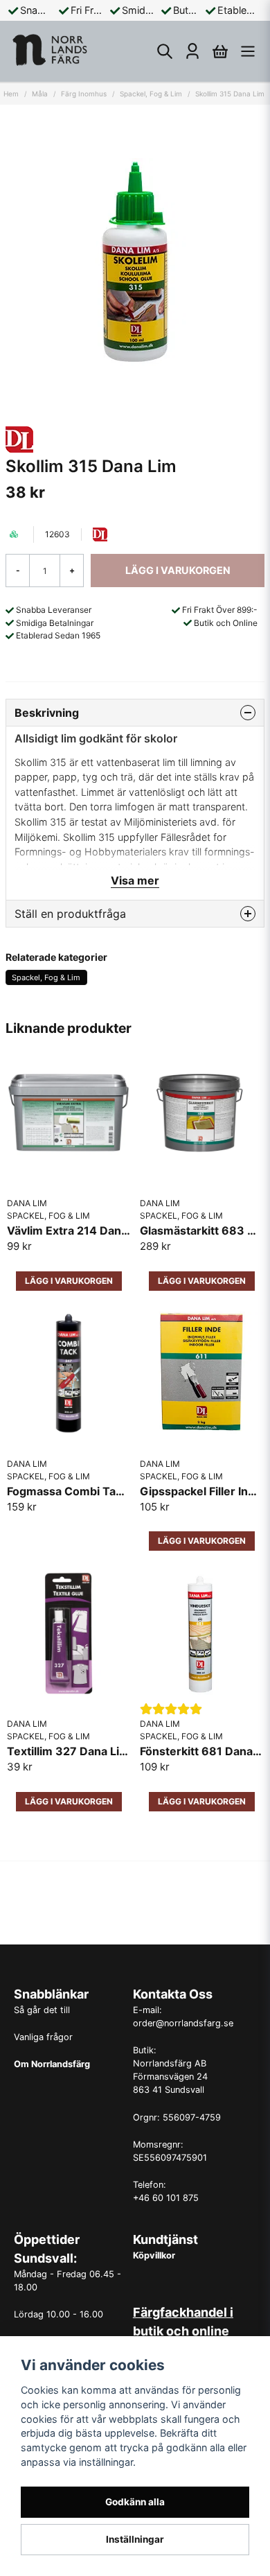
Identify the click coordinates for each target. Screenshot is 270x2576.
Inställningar (135, 2539)
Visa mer (135, 880)
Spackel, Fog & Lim (151, 94)
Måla (40, 94)
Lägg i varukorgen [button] (69, 1281)
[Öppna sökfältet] (165, 51)
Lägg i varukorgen (202, 1281)
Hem (11, 94)
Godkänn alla (135, 2502)
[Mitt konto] (192, 51)
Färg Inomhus (84, 94)
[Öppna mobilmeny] (248, 51)
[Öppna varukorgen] (220, 51)
